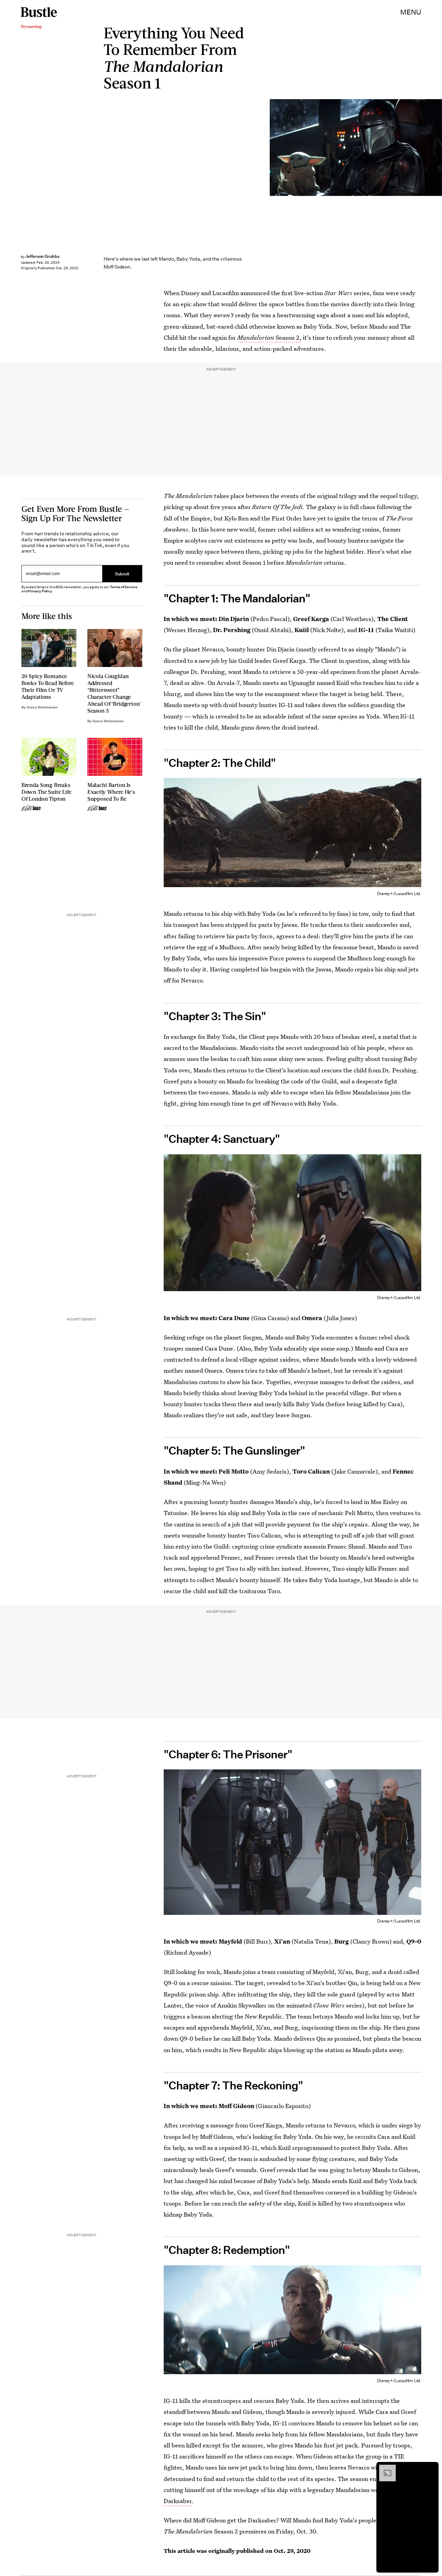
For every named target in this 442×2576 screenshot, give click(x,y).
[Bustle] (39, 12)
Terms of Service (123, 587)
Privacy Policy (40, 591)
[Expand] (384, 2468)
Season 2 (268, 337)
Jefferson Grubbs (42, 256)
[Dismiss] (431, 2468)
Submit (122, 574)
